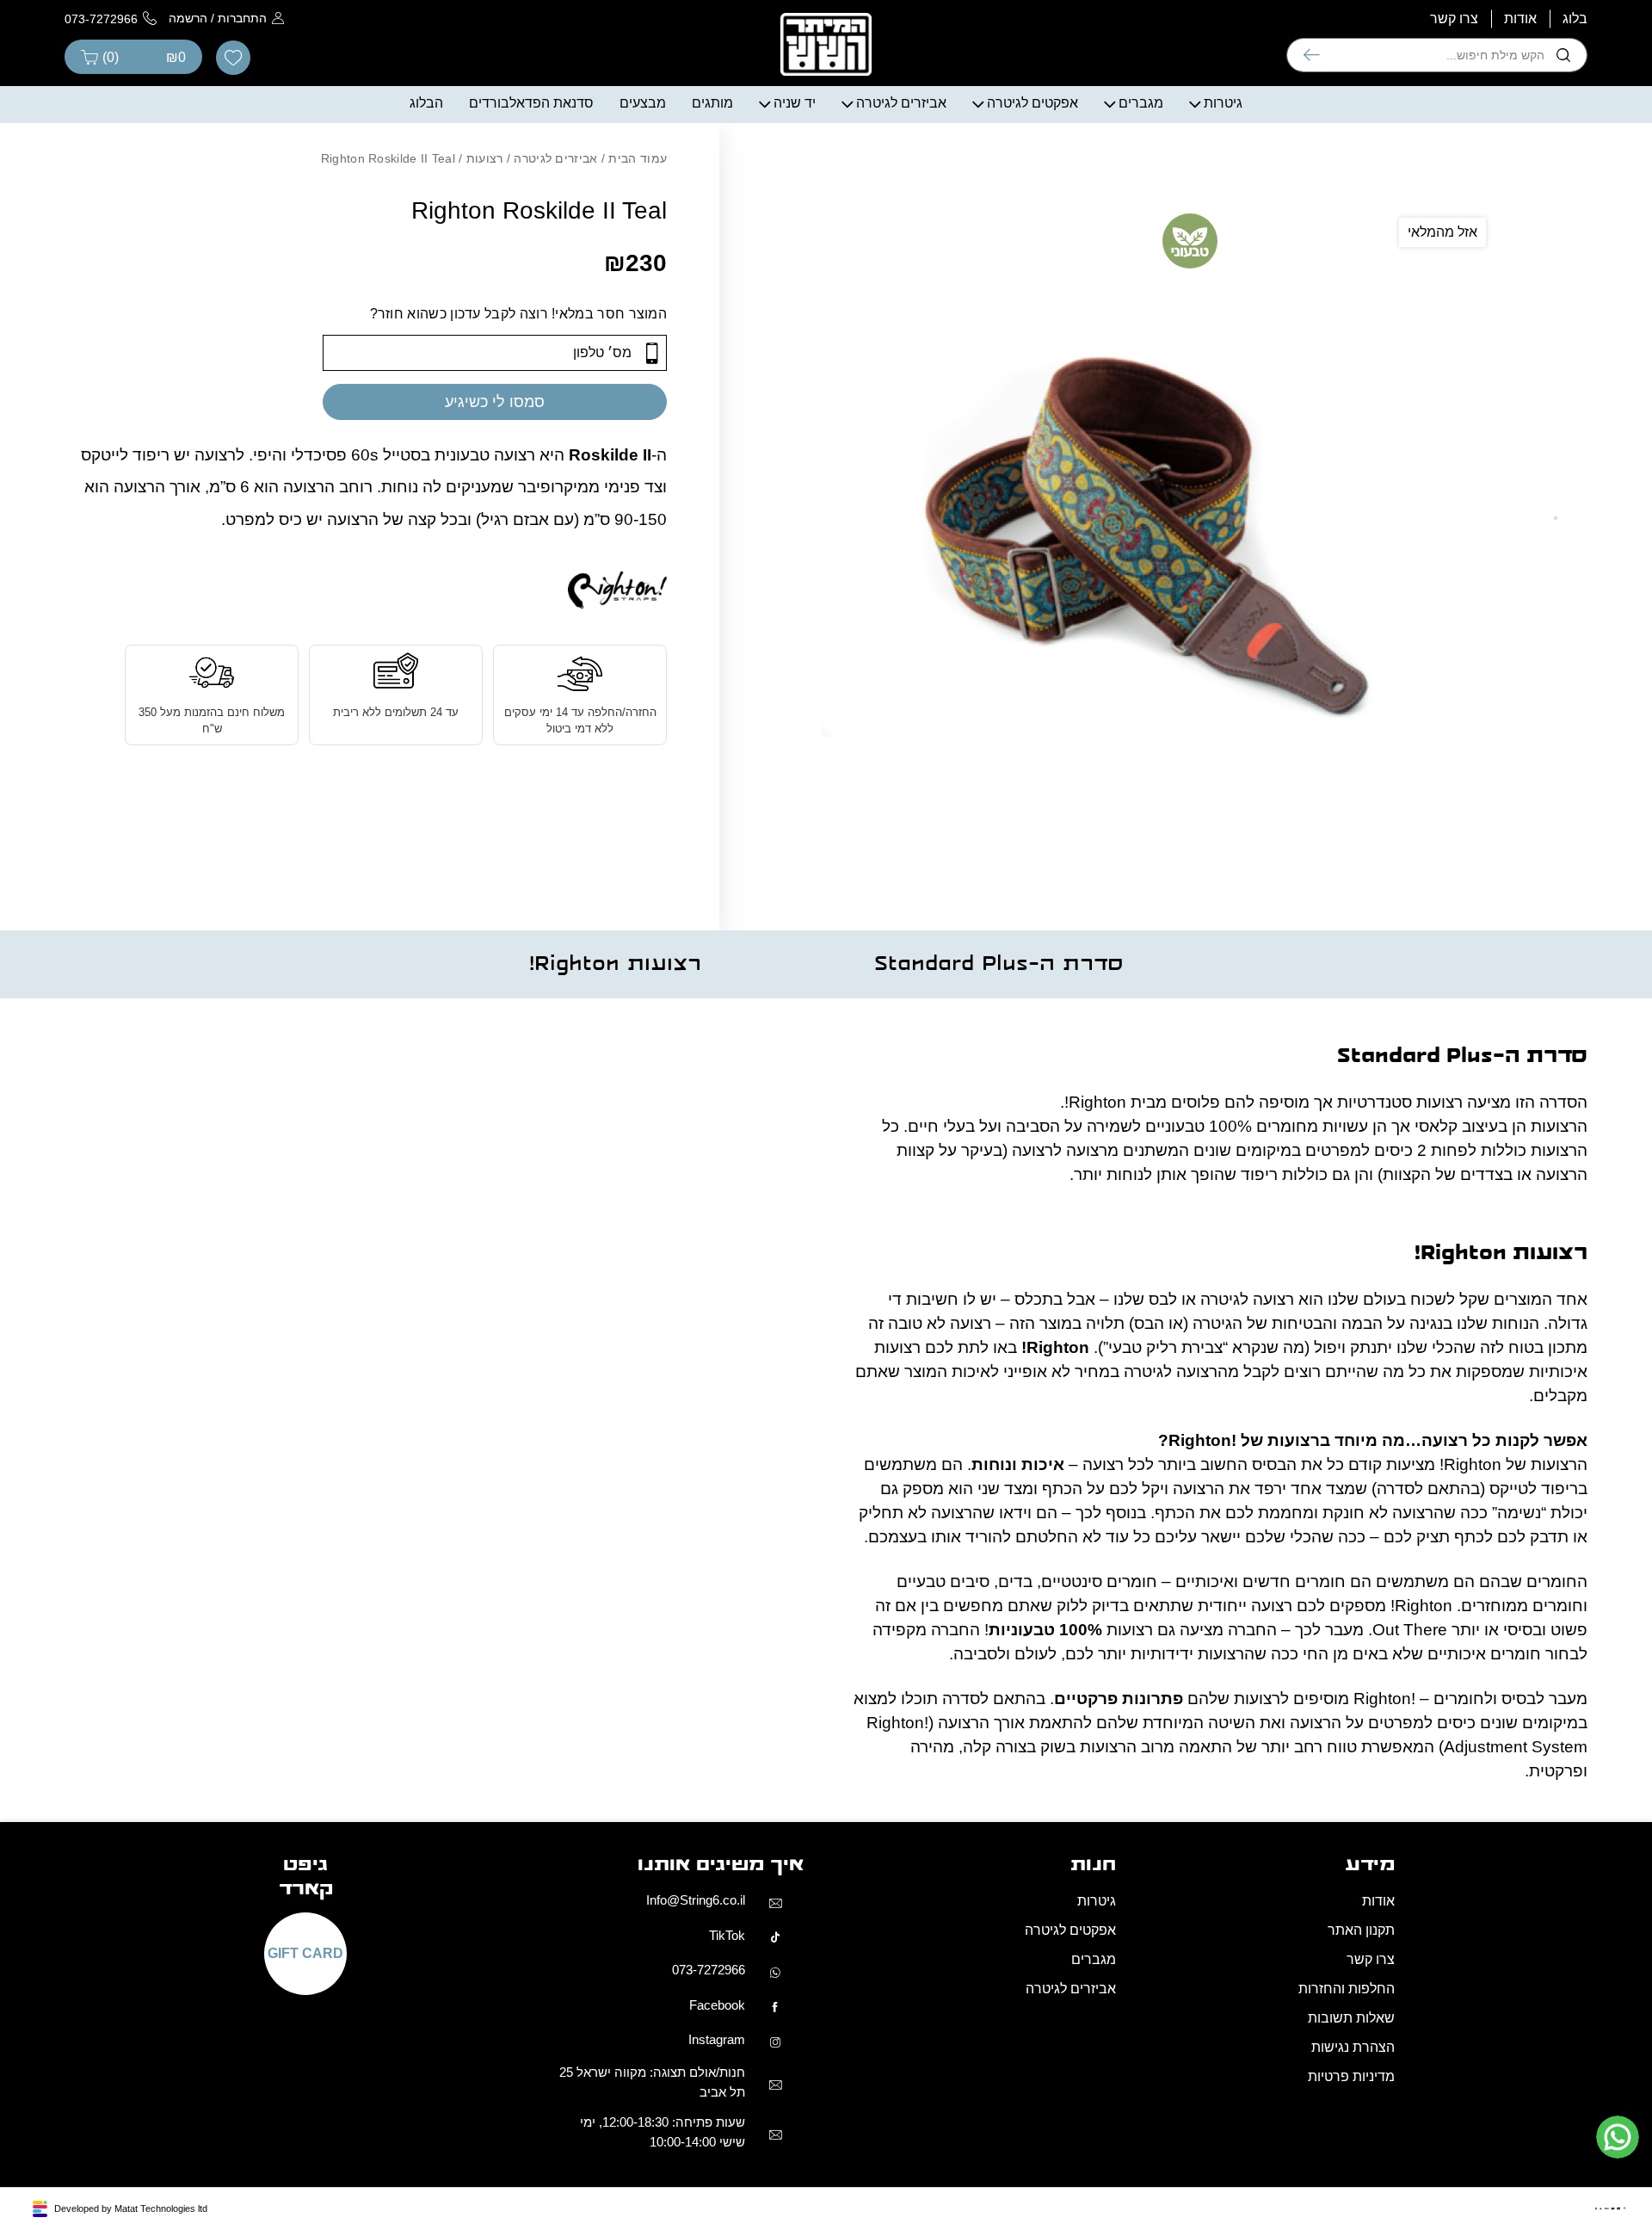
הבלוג (426, 103)
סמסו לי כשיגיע (495, 402)
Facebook (717, 2005)
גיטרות (1223, 103)
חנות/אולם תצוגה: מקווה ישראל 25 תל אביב (652, 2082)
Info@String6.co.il (696, 1900)
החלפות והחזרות (1347, 1989)
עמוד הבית (638, 158)
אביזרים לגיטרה (901, 103)
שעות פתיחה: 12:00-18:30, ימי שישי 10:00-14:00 (663, 2132)
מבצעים (643, 103)
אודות (1520, 19)
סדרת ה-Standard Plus (999, 964)
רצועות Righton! (615, 964)
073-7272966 (709, 1970)
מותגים (712, 103)
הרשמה (188, 18)
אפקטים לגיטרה (1032, 103)
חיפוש (1312, 55)
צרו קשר (1454, 19)
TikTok (727, 1935)
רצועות (485, 158)
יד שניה (795, 103)
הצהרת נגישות (1353, 2047)
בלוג (1575, 19)
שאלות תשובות (1351, 2018)
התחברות (242, 18)
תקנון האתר (1361, 1930)
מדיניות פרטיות (1351, 2076)
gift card (305, 1954)
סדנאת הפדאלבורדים (531, 103)
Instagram (717, 2039)
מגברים (1141, 103)
